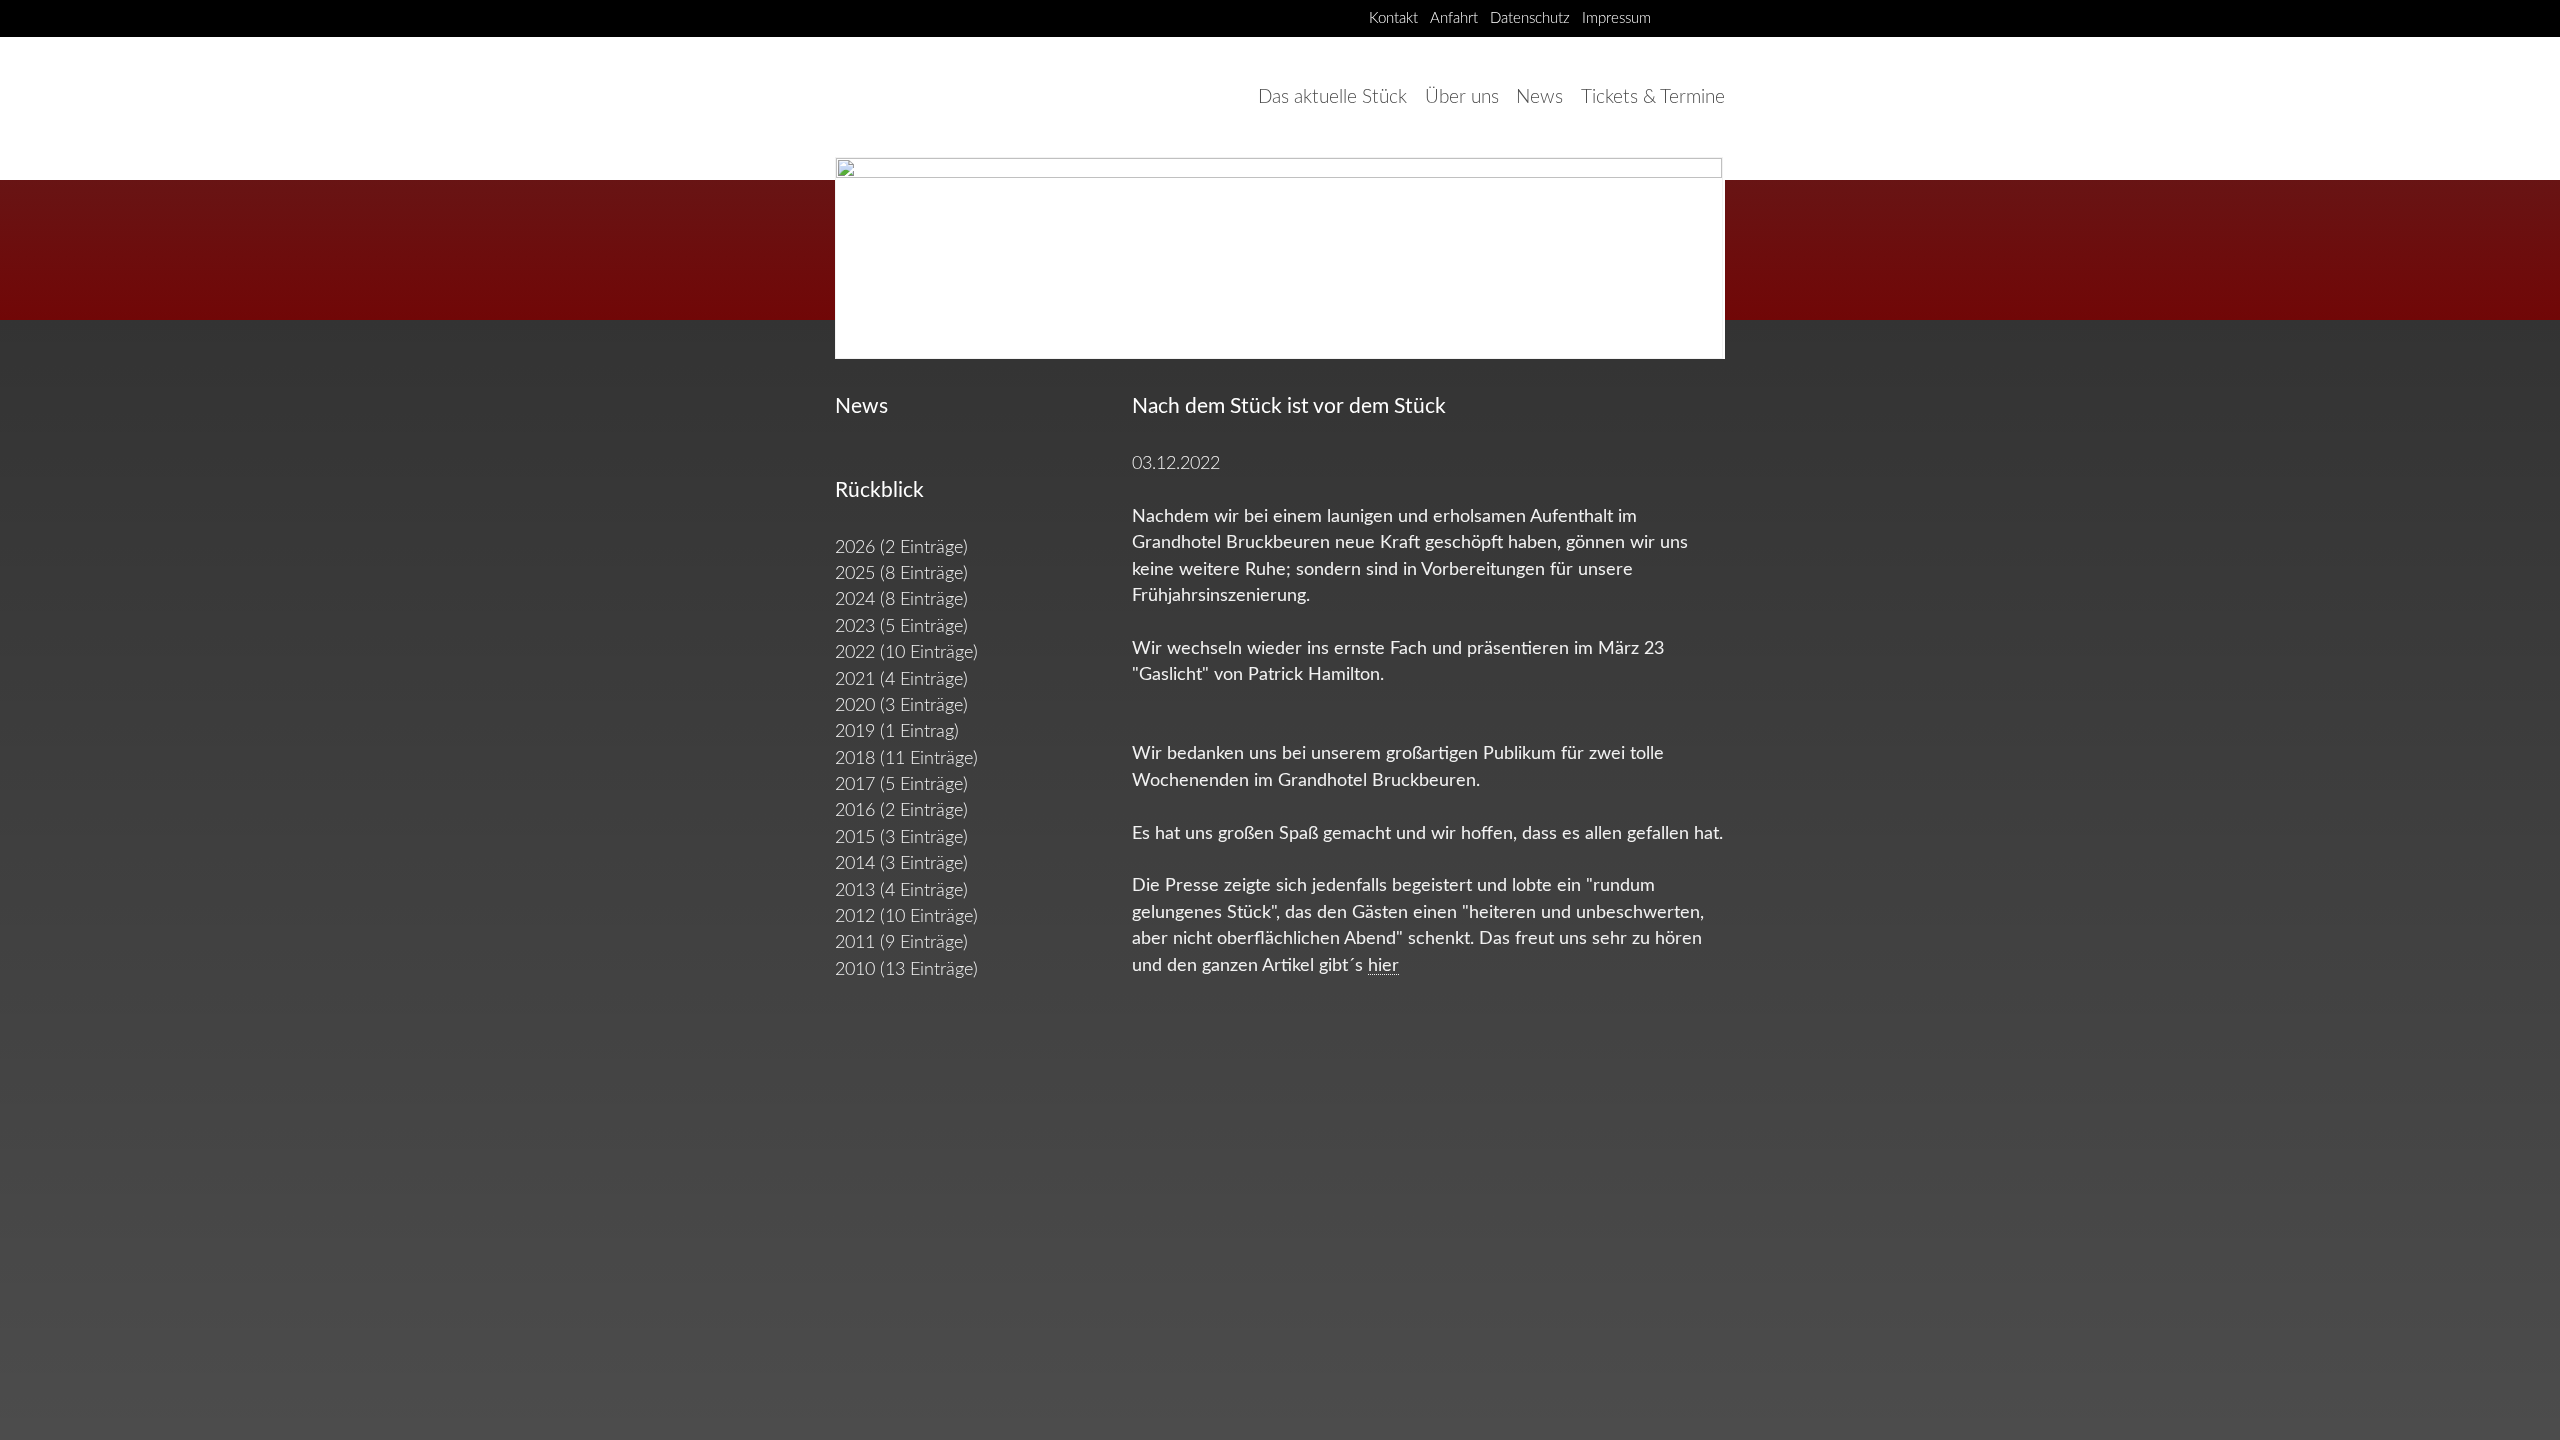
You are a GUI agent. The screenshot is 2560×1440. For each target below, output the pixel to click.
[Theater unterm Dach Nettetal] (1675, 17)
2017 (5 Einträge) (901, 784)
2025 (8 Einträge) (901, 573)
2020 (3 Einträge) (901, 705)
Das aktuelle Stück (1332, 97)
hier (1383, 965)
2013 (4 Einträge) (901, 890)
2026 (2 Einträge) (901, 547)
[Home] (925, 97)
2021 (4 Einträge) (901, 679)
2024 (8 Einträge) (901, 599)
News (1539, 97)
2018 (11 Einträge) (906, 758)
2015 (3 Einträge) (901, 837)
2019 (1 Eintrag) (897, 731)
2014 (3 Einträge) (901, 863)
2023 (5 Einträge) (901, 626)
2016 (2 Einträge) (901, 810)
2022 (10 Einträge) (906, 652)
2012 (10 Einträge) (906, 916)
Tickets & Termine (1653, 97)
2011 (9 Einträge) (901, 942)
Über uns (1462, 97)
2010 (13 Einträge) (906, 969)
